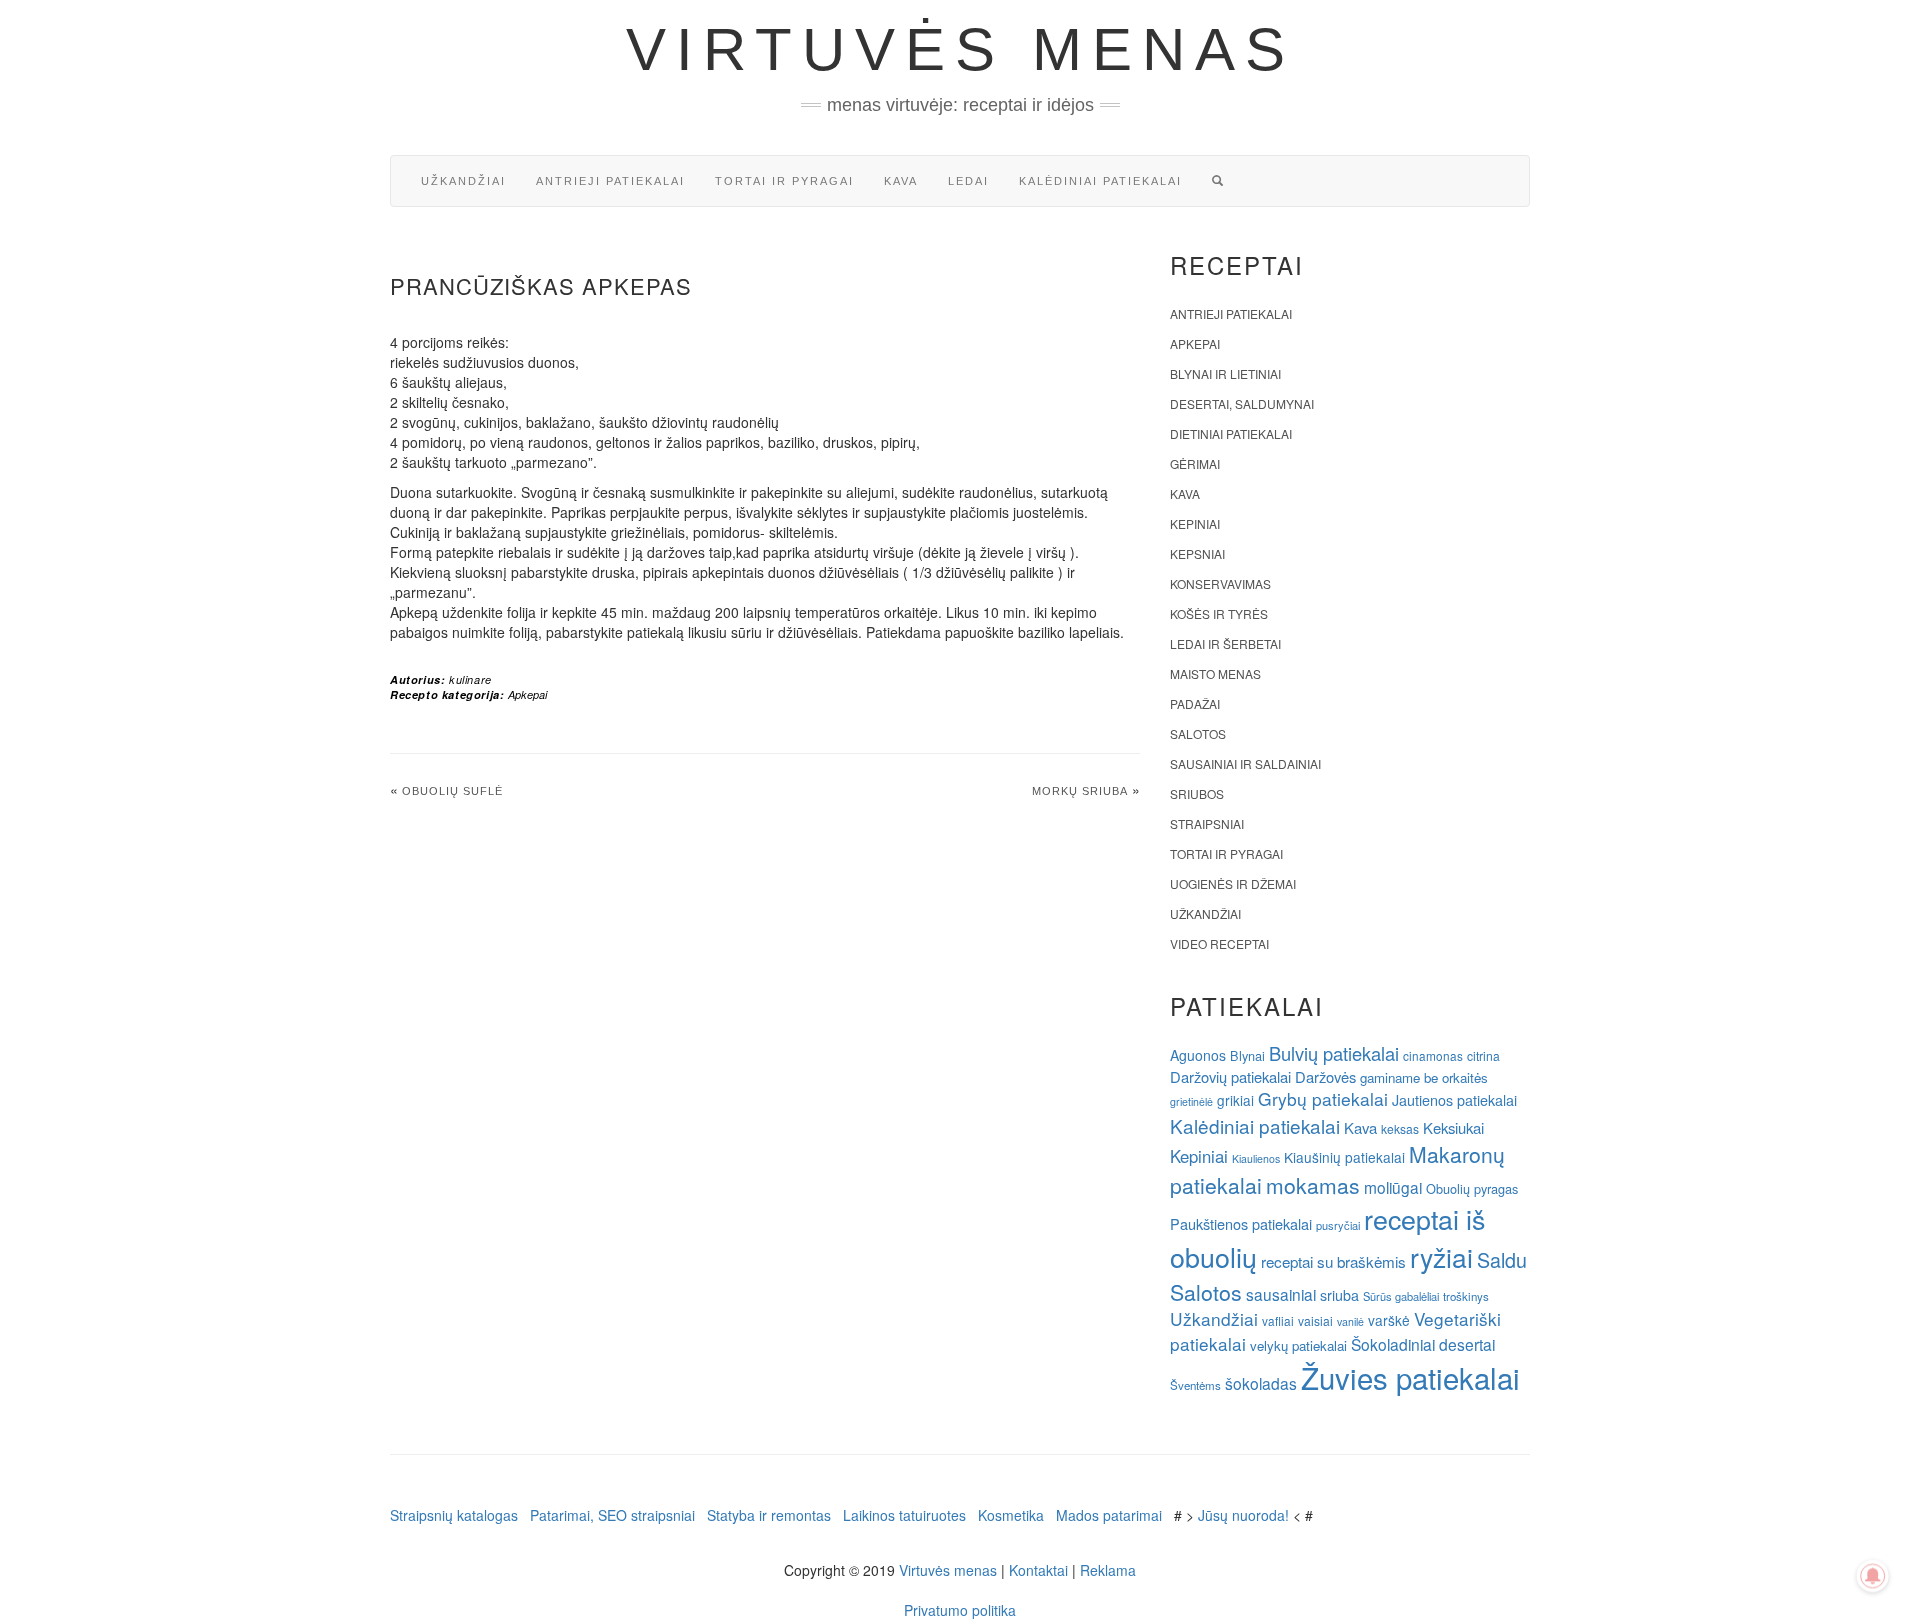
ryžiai (1441, 1257)
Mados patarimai (1109, 1515)
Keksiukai (1453, 1127)
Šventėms (1195, 1385)
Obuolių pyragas (1472, 1188)
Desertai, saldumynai (1242, 403)
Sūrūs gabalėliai (1401, 1296)
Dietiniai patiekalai (1231, 433)
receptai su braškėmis (1333, 1261)
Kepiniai (1195, 523)
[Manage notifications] (1873, 1576)
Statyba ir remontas (769, 1515)
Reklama (1108, 1570)
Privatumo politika (960, 1610)
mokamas (1313, 1185)
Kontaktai (1038, 1570)
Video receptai (1219, 943)
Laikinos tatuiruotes (904, 1515)
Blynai (1247, 1055)
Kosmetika (1011, 1515)
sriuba (1339, 1295)
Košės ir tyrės (1219, 613)
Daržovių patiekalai (1230, 1076)
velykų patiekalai (1298, 1345)
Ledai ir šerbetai (1225, 643)
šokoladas (1261, 1383)
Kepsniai (1197, 553)
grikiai (1235, 1100)
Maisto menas (1215, 673)
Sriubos (1197, 793)
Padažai (1195, 703)
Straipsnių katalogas (454, 1515)
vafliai (1278, 1320)
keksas (1400, 1128)
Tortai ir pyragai (784, 181)
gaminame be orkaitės (1424, 1077)
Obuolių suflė (452, 791)
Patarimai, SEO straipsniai (612, 1515)
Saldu (1502, 1259)
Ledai (968, 181)
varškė (1389, 1320)
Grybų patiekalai (1323, 1098)
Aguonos (1198, 1055)
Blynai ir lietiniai (1225, 373)
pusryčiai (1338, 1225)
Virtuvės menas (960, 49)
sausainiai (1281, 1294)
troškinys (1466, 1296)
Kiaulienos (1256, 1158)
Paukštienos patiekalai (1241, 1223)
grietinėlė (1191, 1101)
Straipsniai (1207, 823)
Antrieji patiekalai (610, 181)
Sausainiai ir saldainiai (1245, 763)
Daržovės (1325, 1076)
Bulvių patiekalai (1334, 1053)
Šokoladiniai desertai (1423, 1344)
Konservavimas (1220, 583)
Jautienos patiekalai (1454, 1100)
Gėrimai (1195, 463)
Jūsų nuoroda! (1243, 1515)
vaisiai (1315, 1320)
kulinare (470, 679)
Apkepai (527, 694)
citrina (1483, 1055)
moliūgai (1393, 1187)
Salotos (1198, 733)
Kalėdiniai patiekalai (1100, 181)
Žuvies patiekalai (1410, 1377)
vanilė (1350, 1321)
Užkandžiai (463, 181)
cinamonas (1433, 1055)
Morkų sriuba (1080, 791)
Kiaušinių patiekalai (1344, 1157)
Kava (901, 181)
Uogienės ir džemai (1233, 883)
